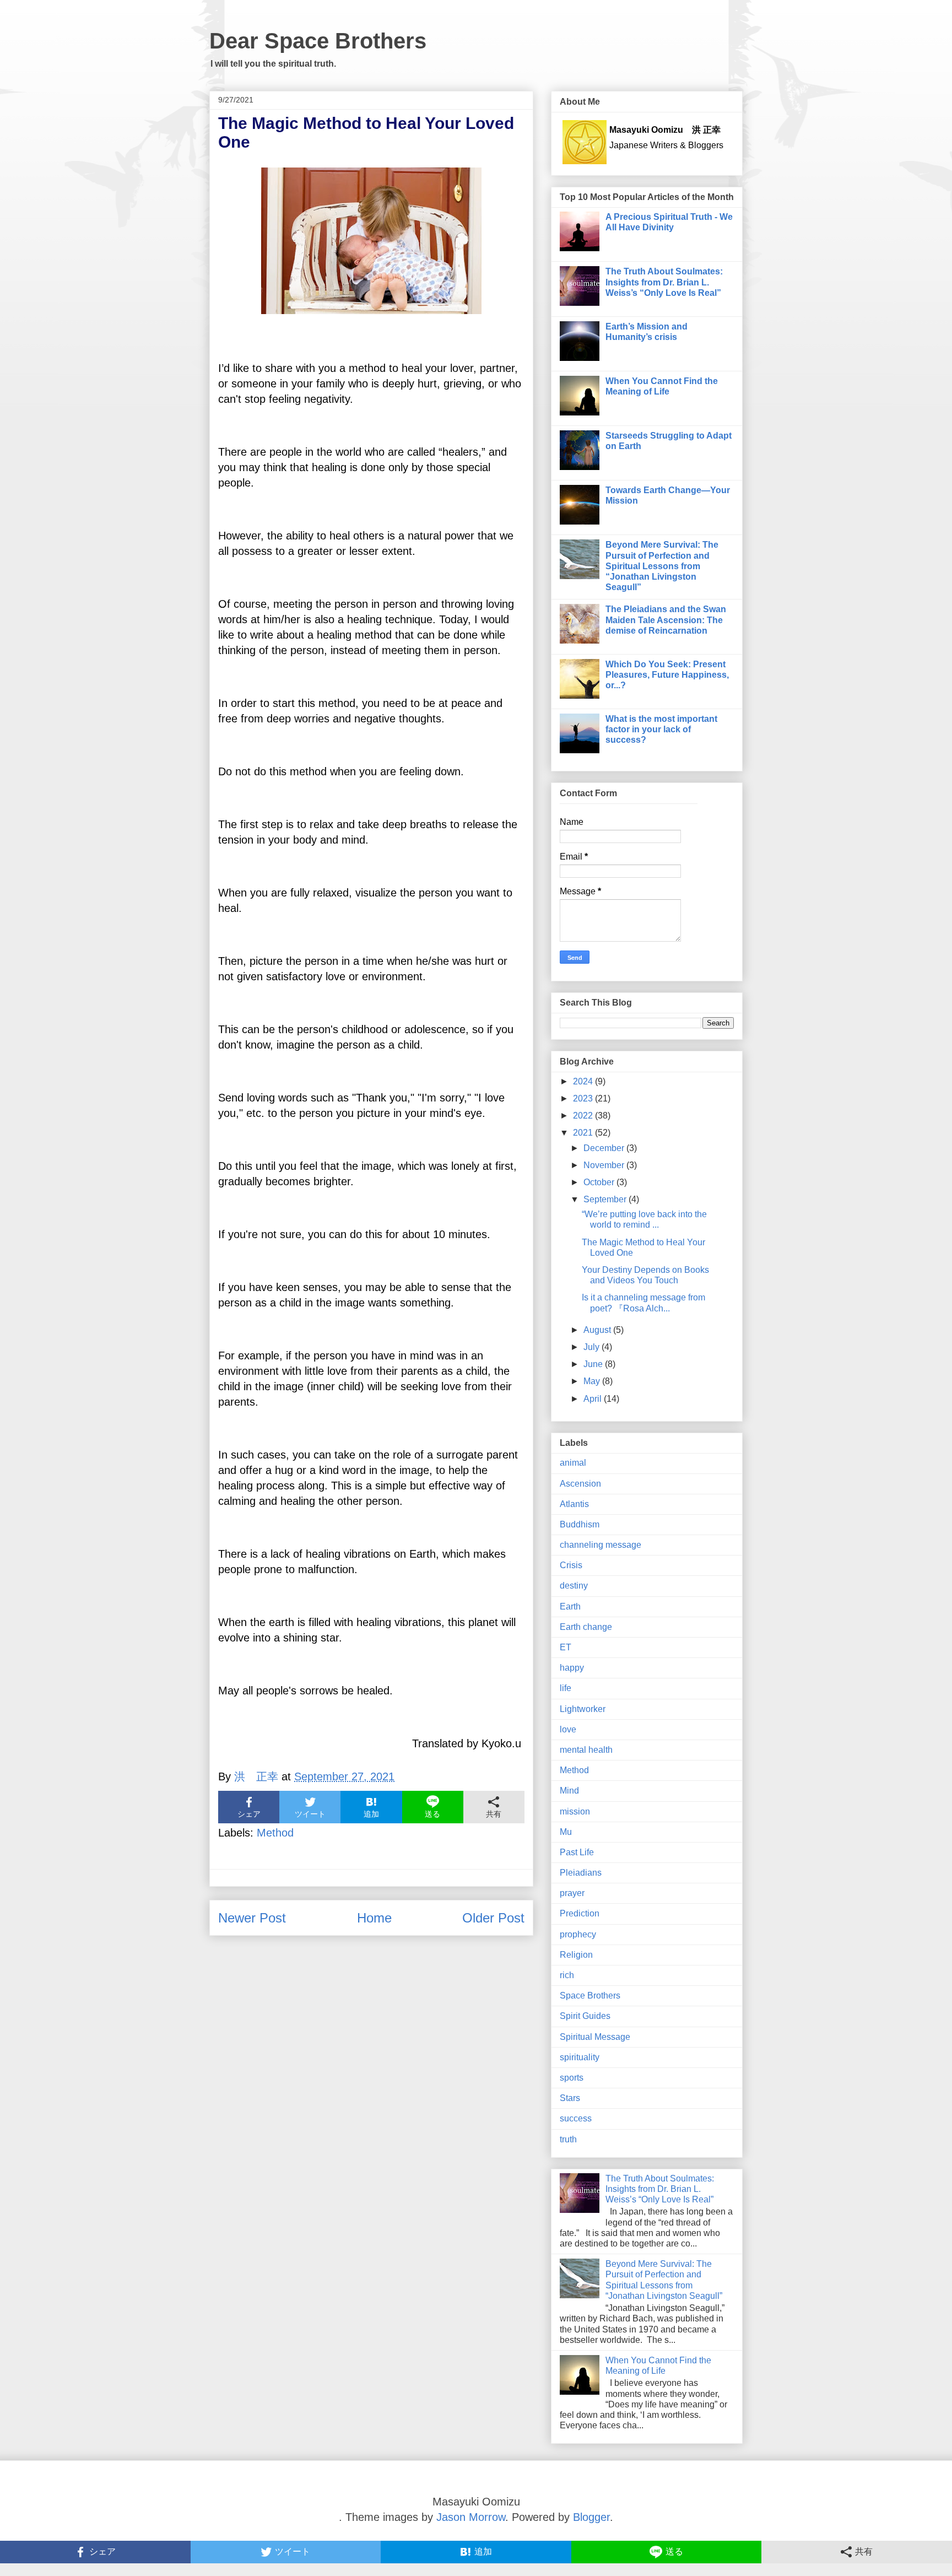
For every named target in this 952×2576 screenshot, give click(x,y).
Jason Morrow (471, 2517)
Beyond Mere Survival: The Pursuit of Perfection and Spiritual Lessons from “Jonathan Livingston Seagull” (662, 566)
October (600, 1182)
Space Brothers (590, 1996)
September (606, 1199)
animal (573, 1463)
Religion (576, 1955)
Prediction (580, 1913)
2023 (584, 1098)
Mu (566, 1832)
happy (572, 1668)
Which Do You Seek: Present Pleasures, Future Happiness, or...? (667, 675)
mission (575, 1811)
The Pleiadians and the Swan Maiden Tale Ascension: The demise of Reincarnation (666, 620)
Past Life (577, 1852)
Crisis (571, 1565)
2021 (584, 1133)
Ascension (580, 1484)
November (605, 1165)
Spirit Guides (585, 2016)
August (598, 1330)
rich (567, 1975)
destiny (574, 1586)
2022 (584, 1116)
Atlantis (574, 1504)
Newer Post (252, 1918)
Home (374, 1918)
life (566, 1688)
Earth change (586, 1627)
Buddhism (580, 1524)
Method (275, 1833)
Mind (569, 1791)
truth (568, 2139)
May (593, 1381)
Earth (570, 1606)
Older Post (493, 1918)
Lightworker (583, 1709)
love (568, 1729)
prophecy (578, 1934)
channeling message (601, 1545)
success (576, 2118)
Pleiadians (581, 1873)
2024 (584, 1081)
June (594, 1364)
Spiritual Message (595, 2037)
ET (566, 1647)
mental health (586, 1750)
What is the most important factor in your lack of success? (661, 729)
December (605, 1148)
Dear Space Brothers (318, 41)
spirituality (580, 2057)
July (593, 1347)
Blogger (591, 2517)
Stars (570, 2098)
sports (572, 2078)
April (594, 1399)
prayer (572, 1893)
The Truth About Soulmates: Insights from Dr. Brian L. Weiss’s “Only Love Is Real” (664, 282)
